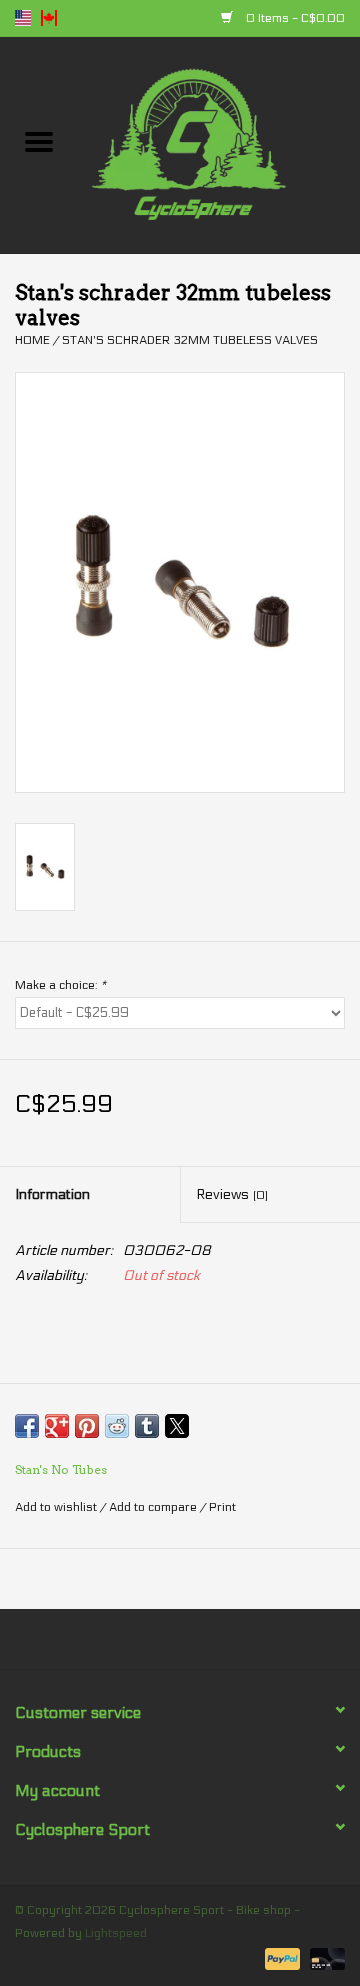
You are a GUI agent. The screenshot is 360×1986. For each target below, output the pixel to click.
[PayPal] (280, 1958)
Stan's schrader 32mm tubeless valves (190, 340)
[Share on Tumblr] (147, 1426)
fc (49, 18)
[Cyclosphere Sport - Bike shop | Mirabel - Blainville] (219, 144)
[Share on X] (177, 1426)
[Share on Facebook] (27, 1426)
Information (52, 1194)
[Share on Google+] (57, 1426)
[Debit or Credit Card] (324, 1958)
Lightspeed (116, 1933)
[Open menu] (39, 141)
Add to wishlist (57, 1507)
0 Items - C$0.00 (294, 18)
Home (32, 340)
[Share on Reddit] (117, 1426)
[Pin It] (87, 1426)
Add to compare (154, 1507)
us (23, 18)
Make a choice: (60, 985)
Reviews (232, 1194)
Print (222, 1507)
